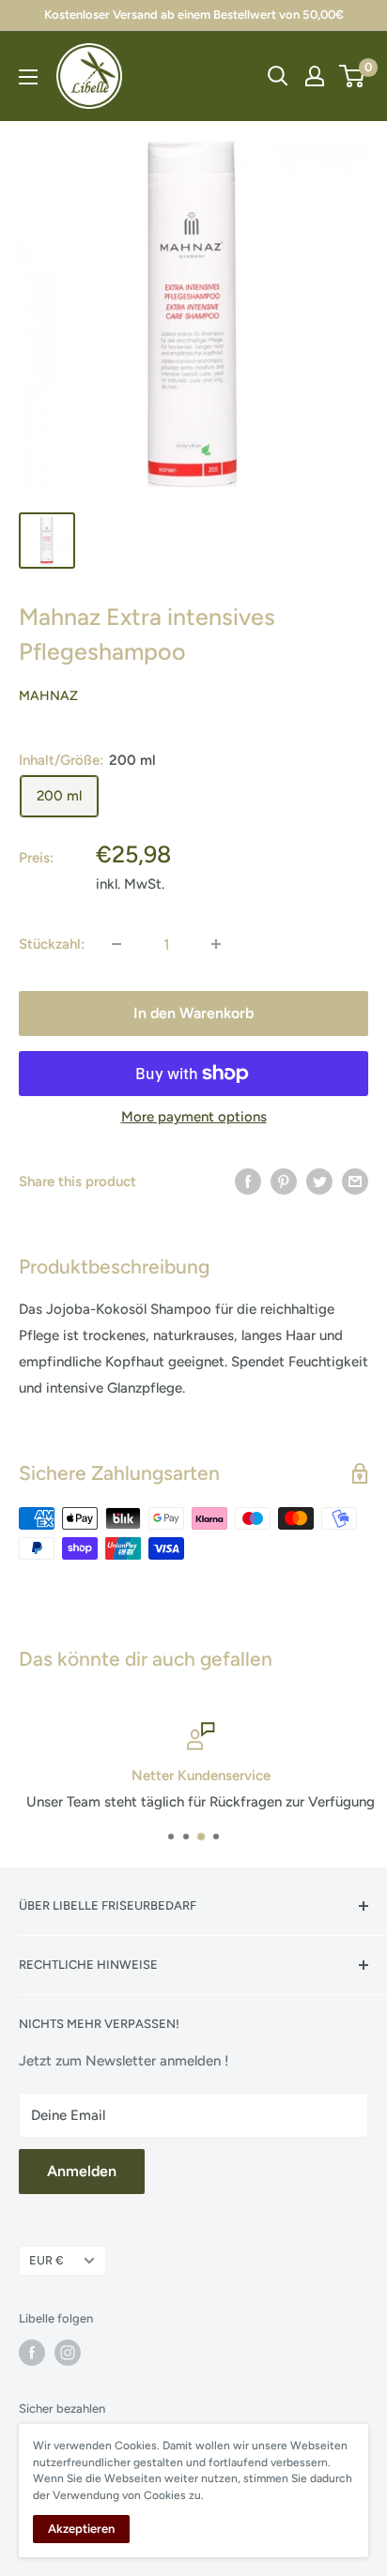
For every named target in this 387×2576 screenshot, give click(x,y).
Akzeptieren (81, 2529)
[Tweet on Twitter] (319, 1181)
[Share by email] (355, 1181)
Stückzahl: (52, 944)
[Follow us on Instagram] (68, 2353)
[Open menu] (28, 77)
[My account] (315, 76)
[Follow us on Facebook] (32, 2353)
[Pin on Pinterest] (284, 1181)
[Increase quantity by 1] (216, 944)
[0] (353, 76)
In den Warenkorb (193, 1013)
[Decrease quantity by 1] (116, 944)
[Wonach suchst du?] (278, 76)
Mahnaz (48, 696)
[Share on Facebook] (248, 1181)
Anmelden (82, 2171)
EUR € (46, 2260)
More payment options (194, 1117)
